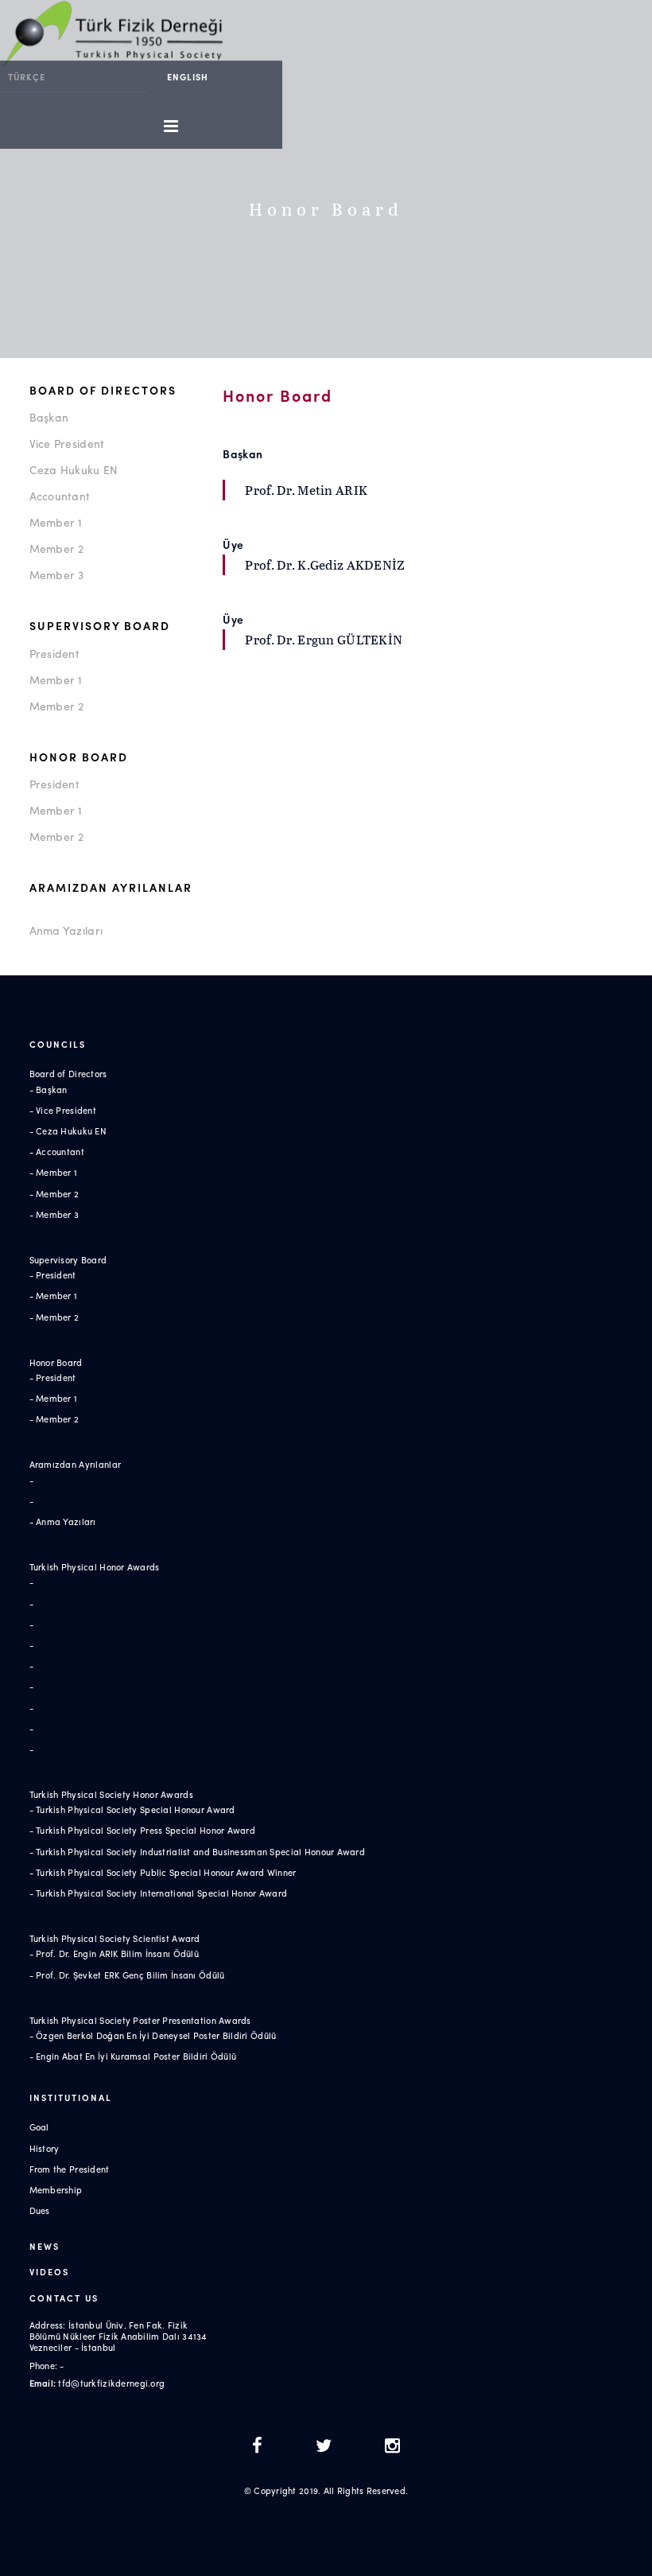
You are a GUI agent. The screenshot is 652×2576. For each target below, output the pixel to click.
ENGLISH (188, 76)
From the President (70, 2169)
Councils (58, 1044)
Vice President (67, 443)
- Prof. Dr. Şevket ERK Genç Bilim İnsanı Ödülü (127, 1975)
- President (53, 1274)
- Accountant (57, 1151)
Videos (49, 2271)
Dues (40, 2210)
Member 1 (56, 522)
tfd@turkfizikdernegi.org (111, 2383)
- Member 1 (54, 1172)
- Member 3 (54, 1214)
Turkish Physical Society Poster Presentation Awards (140, 2020)
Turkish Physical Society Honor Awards (111, 1794)
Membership (56, 2189)
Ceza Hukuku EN (74, 469)
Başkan (49, 417)
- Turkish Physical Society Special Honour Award (132, 1809)
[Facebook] (262, 2447)
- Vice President (63, 1110)
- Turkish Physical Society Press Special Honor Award (143, 1830)
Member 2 (57, 548)
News (45, 2246)
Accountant (60, 496)
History (45, 2148)
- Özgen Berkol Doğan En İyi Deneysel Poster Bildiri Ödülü (153, 2035)
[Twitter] (328, 2447)
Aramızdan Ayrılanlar (111, 887)
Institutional (71, 2097)
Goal (39, 2127)
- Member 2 (54, 1193)
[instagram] (392, 2447)
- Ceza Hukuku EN (68, 1130)
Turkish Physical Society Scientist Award (115, 1938)
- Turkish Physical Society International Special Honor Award (159, 1893)
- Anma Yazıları (63, 1521)
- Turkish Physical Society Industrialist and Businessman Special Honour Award (198, 1851)
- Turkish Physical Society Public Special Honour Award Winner (163, 1872)
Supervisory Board (100, 625)
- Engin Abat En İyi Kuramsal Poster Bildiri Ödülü (133, 2056)
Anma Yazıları (66, 930)
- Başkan (49, 1089)
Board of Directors (103, 390)
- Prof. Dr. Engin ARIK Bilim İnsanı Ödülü (114, 1953)
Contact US (64, 2298)
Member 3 (57, 574)
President (55, 653)
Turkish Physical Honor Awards (95, 1566)
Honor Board (79, 757)
